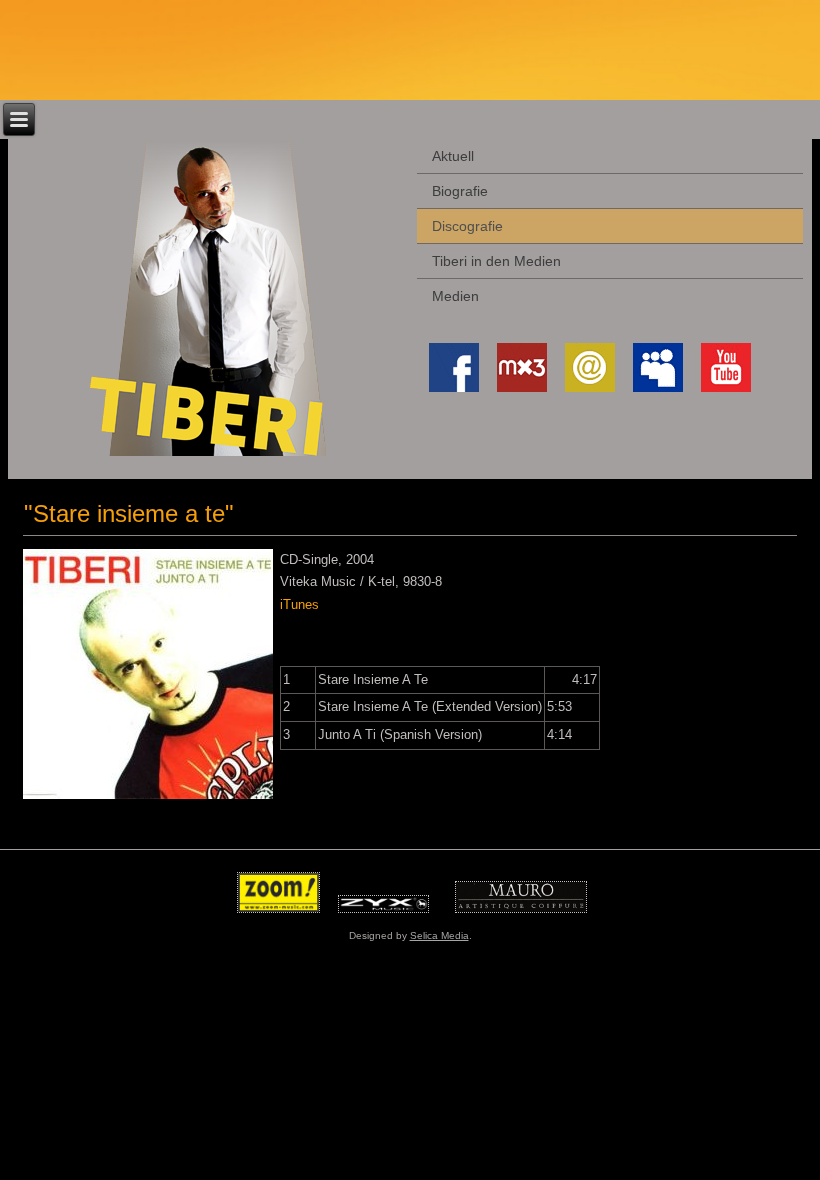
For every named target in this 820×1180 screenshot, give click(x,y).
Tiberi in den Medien (496, 261)
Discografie (467, 226)
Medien (455, 296)
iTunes (299, 604)
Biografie (460, 191)
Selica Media (439, 935)
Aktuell (453, 156)
